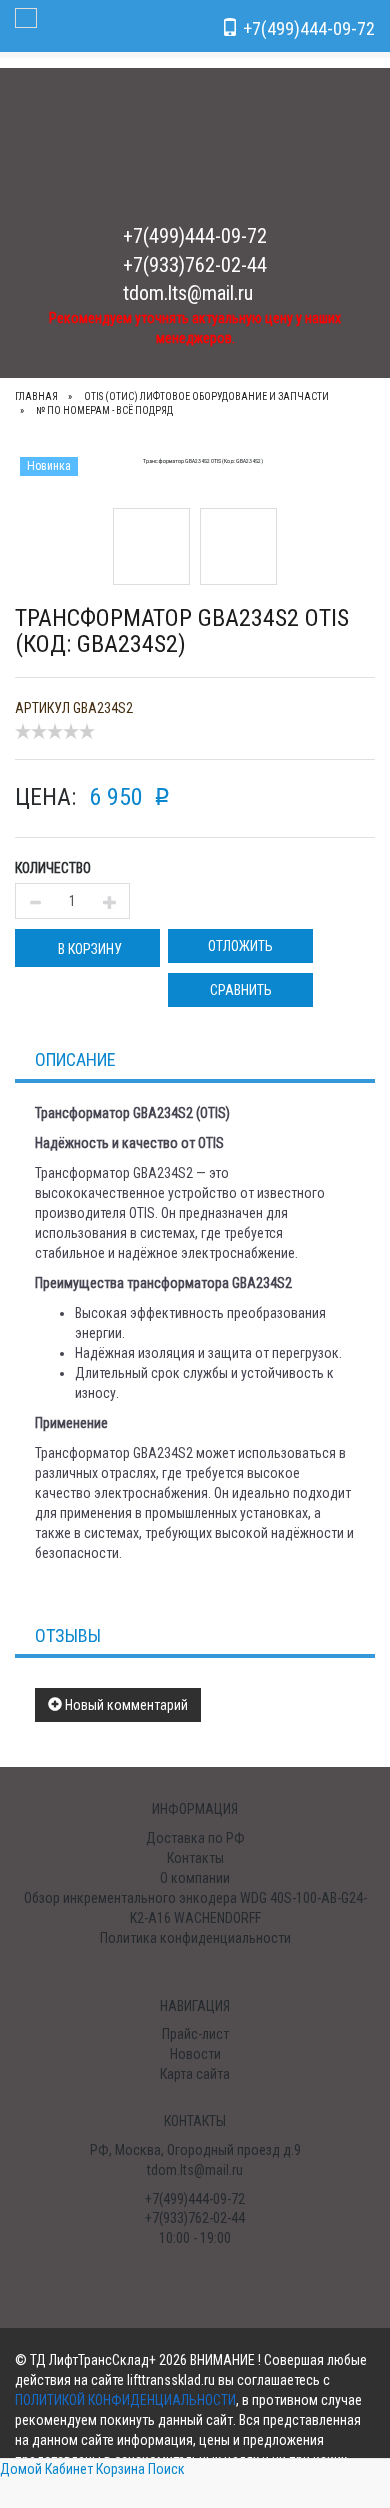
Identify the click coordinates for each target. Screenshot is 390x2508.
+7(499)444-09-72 (195, 236)
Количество (53, 868)
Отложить (240, 946)
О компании (195, 1878)
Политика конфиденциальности (195, 1938)
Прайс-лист (195, 2034)
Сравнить (241, 990)
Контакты (195, 1858)
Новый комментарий (125, 1705)
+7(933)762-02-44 (195, 265)
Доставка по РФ (195, 1838)
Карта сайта (195, 2074)
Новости (195, 2054)
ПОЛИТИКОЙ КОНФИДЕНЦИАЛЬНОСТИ (125, 2400)
